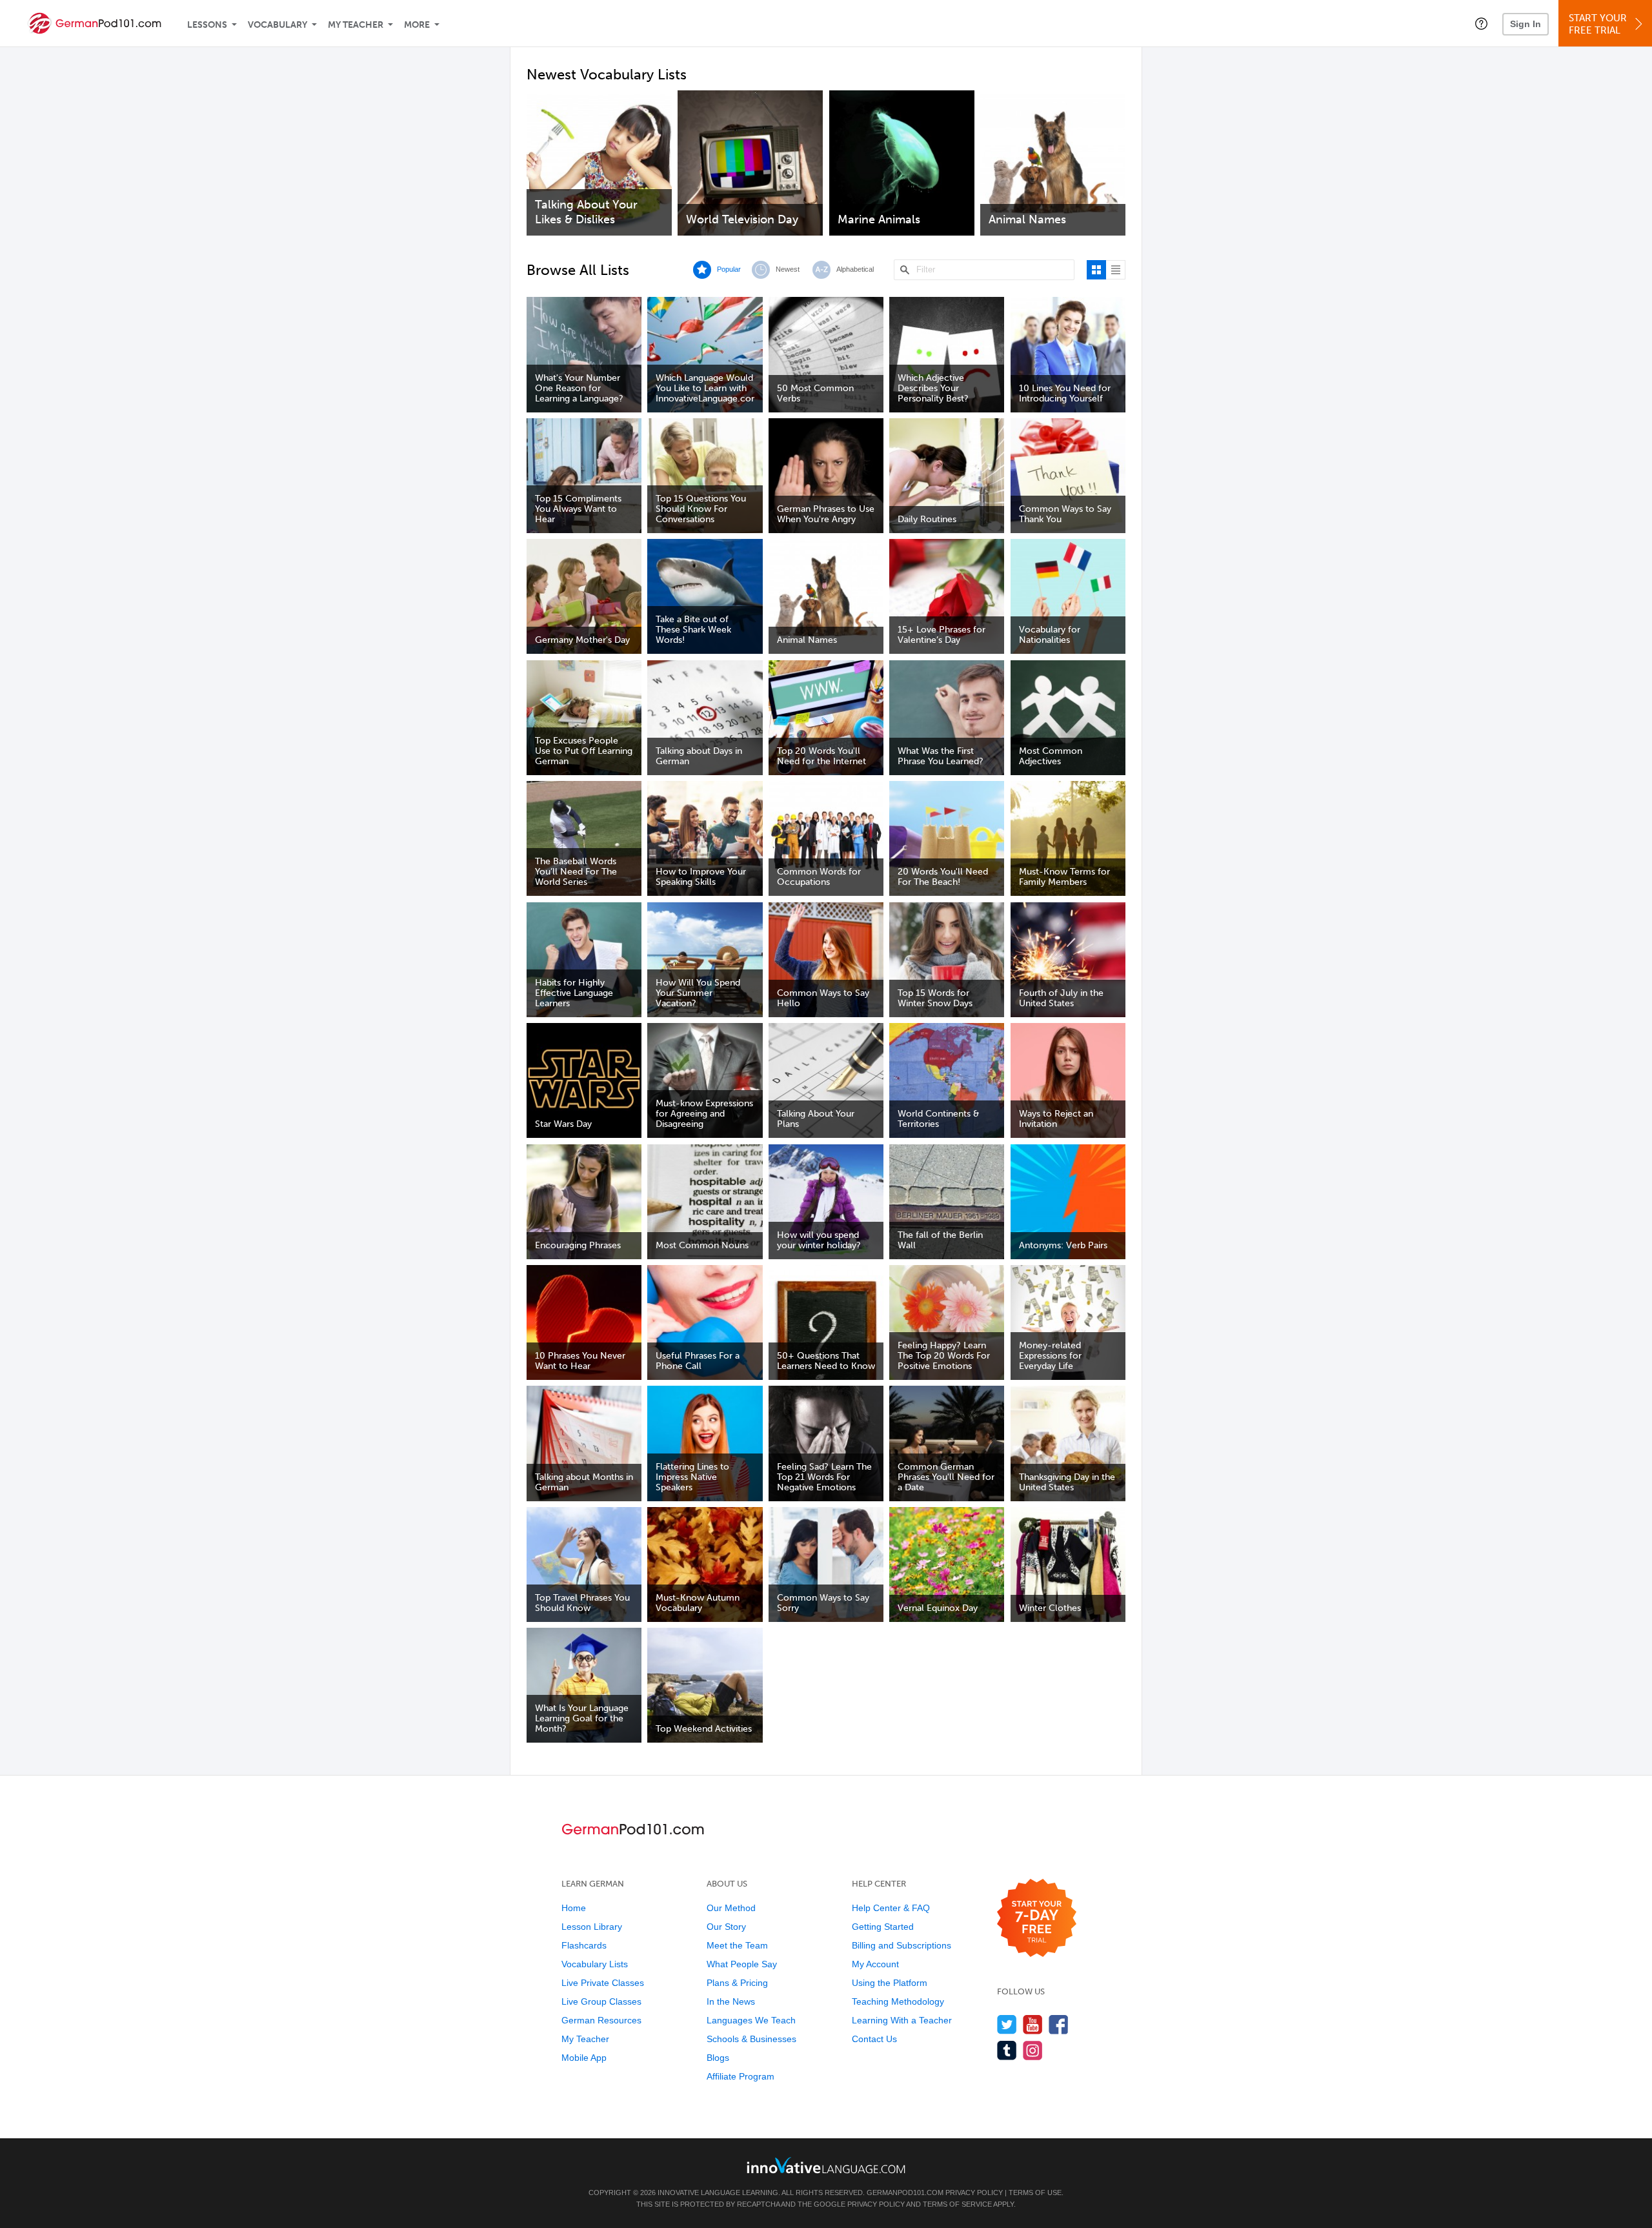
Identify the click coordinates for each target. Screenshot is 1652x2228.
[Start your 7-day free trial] (1037, 1919)
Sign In (1526, 24)
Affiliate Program (740, 2076)
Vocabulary (277, 25)
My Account (875, 1964)
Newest (788, 269)
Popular (729, 269)
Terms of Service (957, 2204)
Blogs (718, 2058)
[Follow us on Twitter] (1007, 2024)
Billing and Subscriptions (902, 1945)
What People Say (742, 1964)
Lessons (207, 25)
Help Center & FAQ (891, 1908)
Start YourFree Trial (1598, 24)
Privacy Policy (974, 2193)
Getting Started (883, 1927)
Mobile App (584, 2058)
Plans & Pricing (737, 1983)
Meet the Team (737, 1945)
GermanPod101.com (905, 2193)
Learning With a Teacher (902, 2020)
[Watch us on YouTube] (1033, 2024)
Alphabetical (855, 269)
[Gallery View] (1096, 270)
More (417, 25)
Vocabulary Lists (595, 1964)
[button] (1481, 23)
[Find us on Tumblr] (1007, 2050)
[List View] (1116, 270)
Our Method (731, 1908)
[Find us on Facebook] (1059, 2024)
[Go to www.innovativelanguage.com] (826, 2165)
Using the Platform (890, 1983)
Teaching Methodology (898, 2001)
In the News (731, 2001)
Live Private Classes (603, 1983)
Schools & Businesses (751, 2039)
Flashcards (584, 1945)
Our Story (726, 1927)
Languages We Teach (751, 2020)
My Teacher (356, 25)
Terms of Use (1035, 2193)
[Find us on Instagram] (1033, 2050)
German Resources (601, 2020)
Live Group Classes (601, 2001)
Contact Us (874, 2039)
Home (574, 1908)
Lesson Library (592, 1927)
